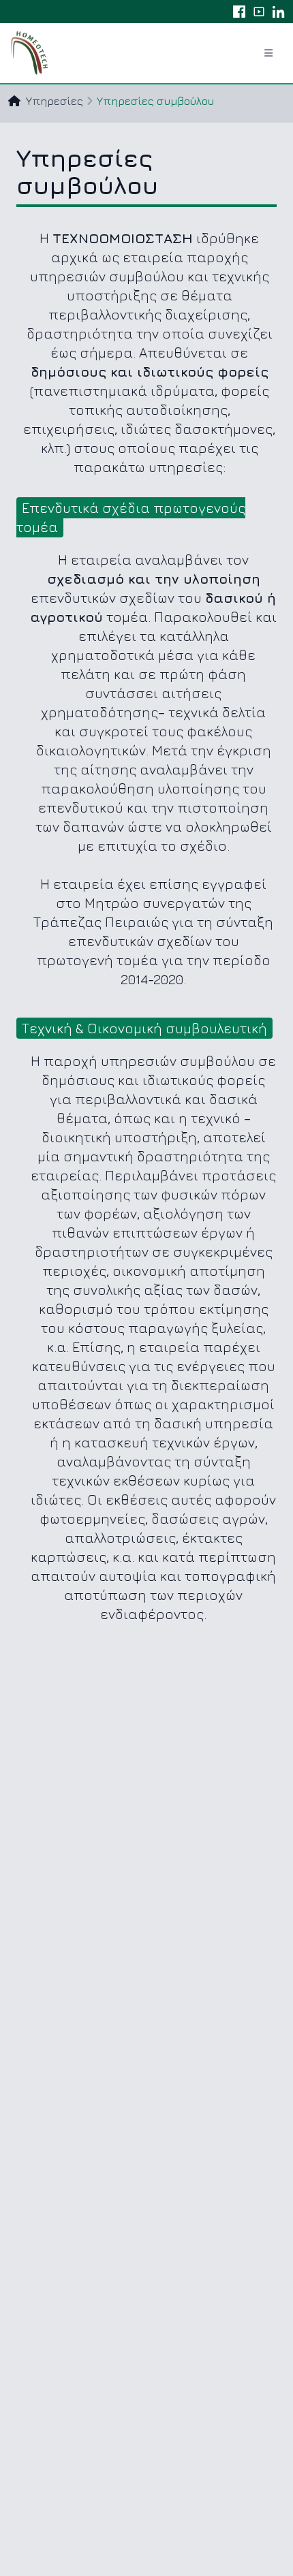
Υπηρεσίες (55, 101)
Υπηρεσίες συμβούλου (155, 101)
